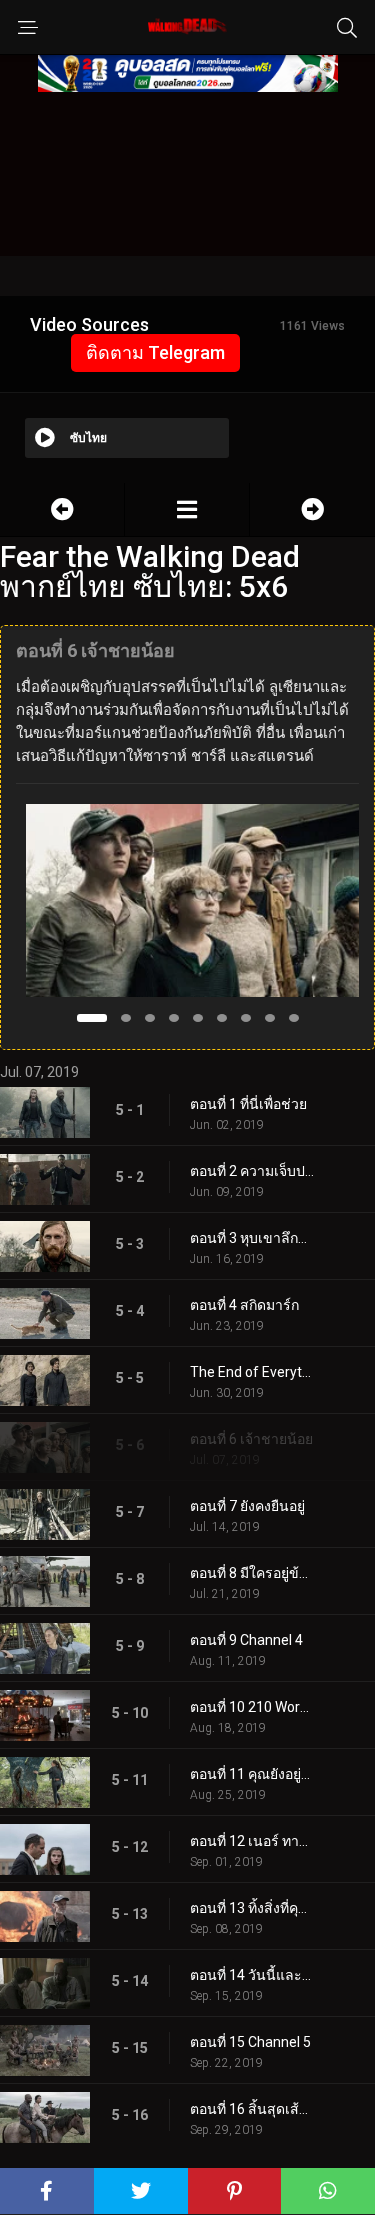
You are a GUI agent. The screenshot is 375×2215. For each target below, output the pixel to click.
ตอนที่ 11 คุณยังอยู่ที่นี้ (252, 1774)
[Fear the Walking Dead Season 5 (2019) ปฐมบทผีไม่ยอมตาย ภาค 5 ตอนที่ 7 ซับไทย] (312, 509)
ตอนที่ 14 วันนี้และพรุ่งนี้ (252, 1975)
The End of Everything (252, 1372)
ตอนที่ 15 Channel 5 (250, 2042)
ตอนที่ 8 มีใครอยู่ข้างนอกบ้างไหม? (252, 1573)
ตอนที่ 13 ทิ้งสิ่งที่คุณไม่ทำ (252, 1908)
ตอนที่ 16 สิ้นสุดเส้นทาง (252, 2109)
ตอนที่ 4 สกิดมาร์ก (244, 1305)
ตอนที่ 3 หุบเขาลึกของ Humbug (252, 1238)
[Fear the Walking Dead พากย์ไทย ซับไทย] (187, 509)
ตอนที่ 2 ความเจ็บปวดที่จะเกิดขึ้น (252, 1171)
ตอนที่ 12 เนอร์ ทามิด (252, 1841)
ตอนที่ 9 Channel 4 (246, 1640)
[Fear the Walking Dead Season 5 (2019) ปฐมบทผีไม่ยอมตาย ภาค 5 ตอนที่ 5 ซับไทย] (62, 509)
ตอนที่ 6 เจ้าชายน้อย (251, 1439)
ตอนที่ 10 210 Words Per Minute (252, 1707)
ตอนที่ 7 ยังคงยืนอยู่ (247, 1506)
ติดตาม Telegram (155, 352)
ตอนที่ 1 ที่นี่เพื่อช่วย (248, 1104)
